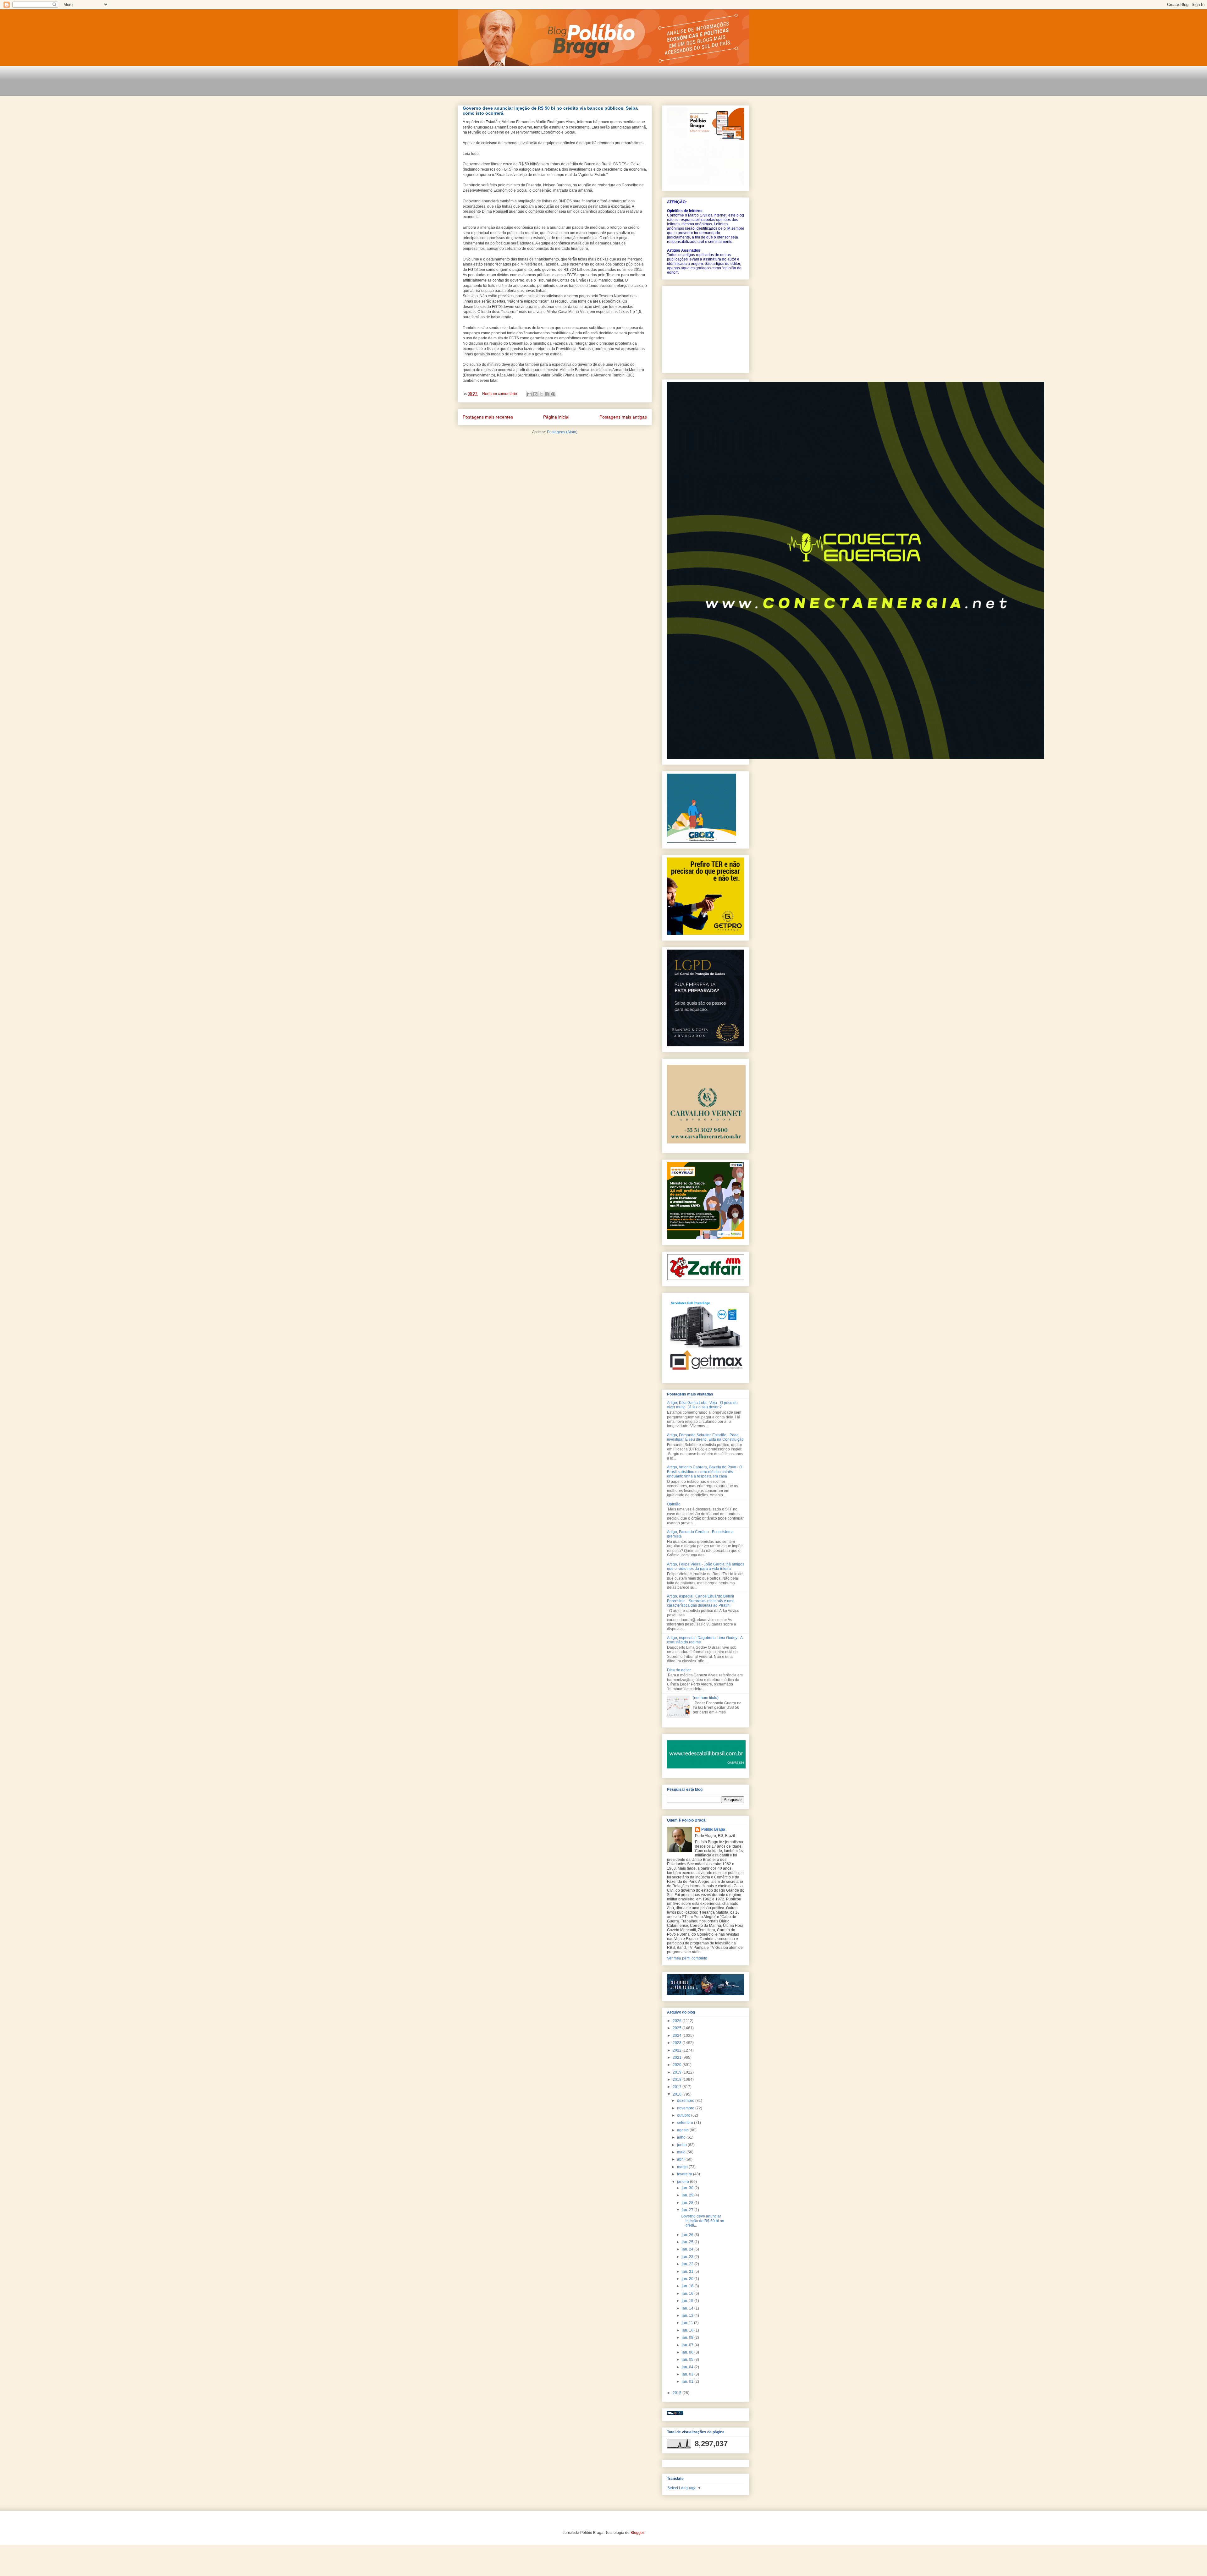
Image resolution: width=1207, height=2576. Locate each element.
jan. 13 (688, 2316)
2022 (678, 2050)
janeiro (683, 2182)
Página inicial (556, 417)
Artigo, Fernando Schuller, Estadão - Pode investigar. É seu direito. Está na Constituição (705, 1437)
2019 (678, 2072)
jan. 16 (688, 2294)
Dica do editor (679, 1670)
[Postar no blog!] (535, 394)
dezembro (686, 2101)
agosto (683, 2130)
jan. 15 (688, 2301)
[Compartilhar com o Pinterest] (553, 394)
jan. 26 (688, 2235)
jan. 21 (688, 2272)
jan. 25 (688, 2242)
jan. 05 (688, 2360)
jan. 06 (688, 2352)
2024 (678, 2036)
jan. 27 (688, 2210)
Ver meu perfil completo (687, 1958)
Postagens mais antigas (623, 417)
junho (682, 2145)
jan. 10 (688, 2330)
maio (682, 2152)
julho (682, 2137)
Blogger (637, 2533)
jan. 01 (688, 2381)
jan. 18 (688, 2286)
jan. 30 (688, 2188)
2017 (678, 2087)
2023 (678, 2043)
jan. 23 (688, 2257)
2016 (678, 2094)
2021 (678, 2058)
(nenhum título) (706, 1698)
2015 (678, 2393)
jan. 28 (688, 2203)
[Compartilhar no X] (541, 394)
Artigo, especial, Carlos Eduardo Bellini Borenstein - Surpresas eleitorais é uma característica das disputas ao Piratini (701, 1601)
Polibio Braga (713, 1829)
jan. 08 (688, 2338)
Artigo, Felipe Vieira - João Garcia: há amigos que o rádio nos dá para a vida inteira (706, 1566)
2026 (678, 2021)
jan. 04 (688, 2367)
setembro (686, 2123)
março (683, 2167)
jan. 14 (688, 2308)
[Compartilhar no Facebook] (547, 394)
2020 (678, 2065)
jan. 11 (688, 2323)
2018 (678, 2080)
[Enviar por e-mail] (529, 394)
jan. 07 (688, 2345)
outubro (684, 2115)
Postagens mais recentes (488, 417)
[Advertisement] (572, 85)
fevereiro (685, 2174)
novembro (686, 2108)
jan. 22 (688, 2264)
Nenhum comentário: (501, 394)
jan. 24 (688, 2249)
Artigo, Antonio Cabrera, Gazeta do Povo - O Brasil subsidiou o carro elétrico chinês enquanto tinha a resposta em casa (705, 1472)
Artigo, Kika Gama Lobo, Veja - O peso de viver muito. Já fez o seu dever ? (702, 1405)
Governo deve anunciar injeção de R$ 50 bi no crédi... (703, 2221)
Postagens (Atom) (562, 432)
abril (681, 2159)
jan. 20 (688, 2279)
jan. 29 (688, 2195)
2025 (678, 2028)
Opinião (674, 1504)
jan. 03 (688, 2374)
